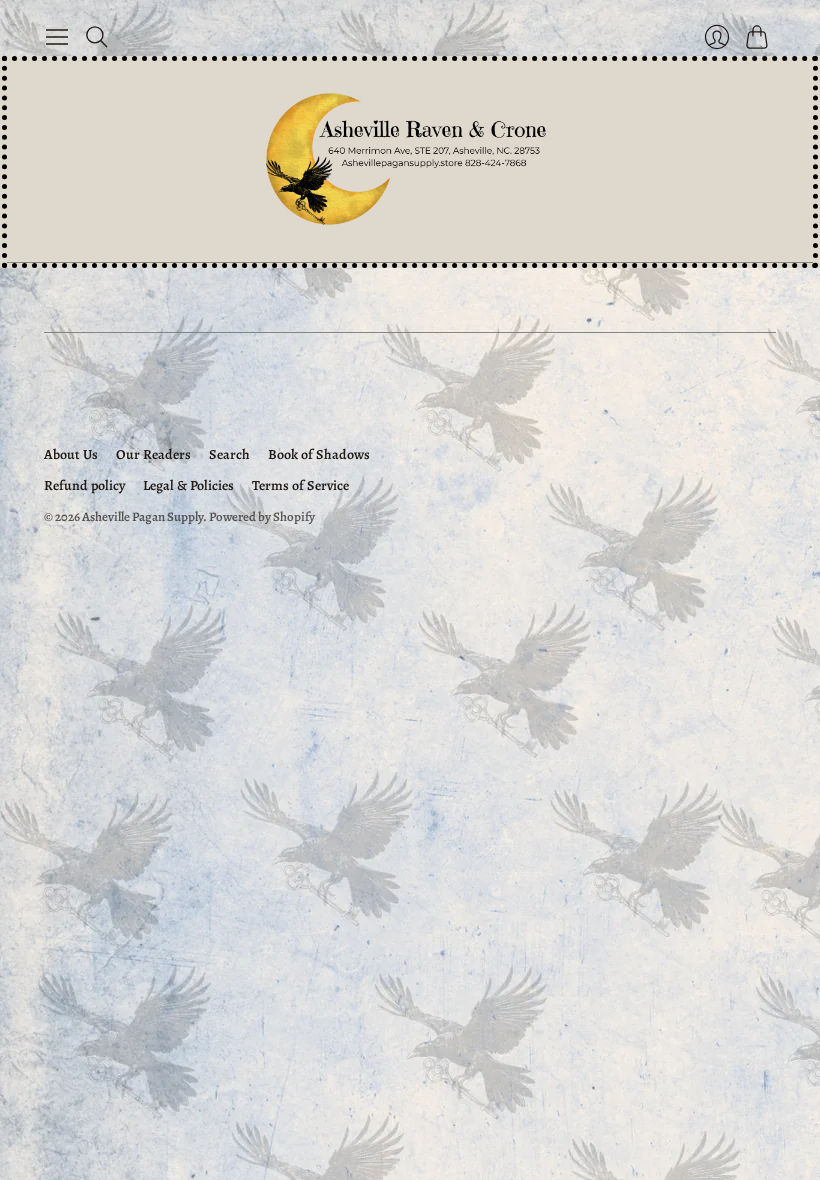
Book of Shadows (319, 454)
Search (229, 454)
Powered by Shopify (262, 516)
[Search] (97, 37)
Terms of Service (300, 485)
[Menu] (57, 37)
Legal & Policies (188, 485)
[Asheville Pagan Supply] (410, 161)
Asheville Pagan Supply (142, 516)
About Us (71, 454)
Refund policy (84, 485)
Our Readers (153, 454)
